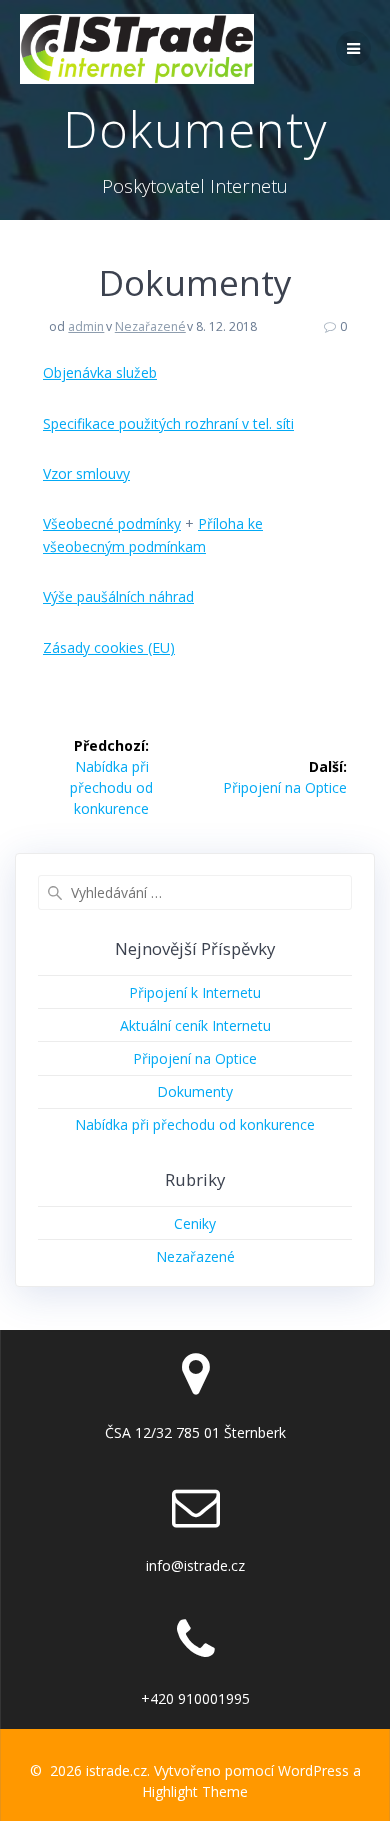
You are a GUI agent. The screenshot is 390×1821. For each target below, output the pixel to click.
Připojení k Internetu (195, 992)
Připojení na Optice (195, 1058)
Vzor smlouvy (86, 473)
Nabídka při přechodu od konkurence (195, 1124)
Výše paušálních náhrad (118, 596)
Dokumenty (195, 1091)
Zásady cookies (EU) (109, 647)
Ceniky (195, 1223)
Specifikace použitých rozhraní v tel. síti (168, 423)
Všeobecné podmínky (112, 523)
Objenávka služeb (100, 372)
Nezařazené (150, 326)
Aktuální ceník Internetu (195, 1025)
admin (86, 326)
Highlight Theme (195, 1791)
